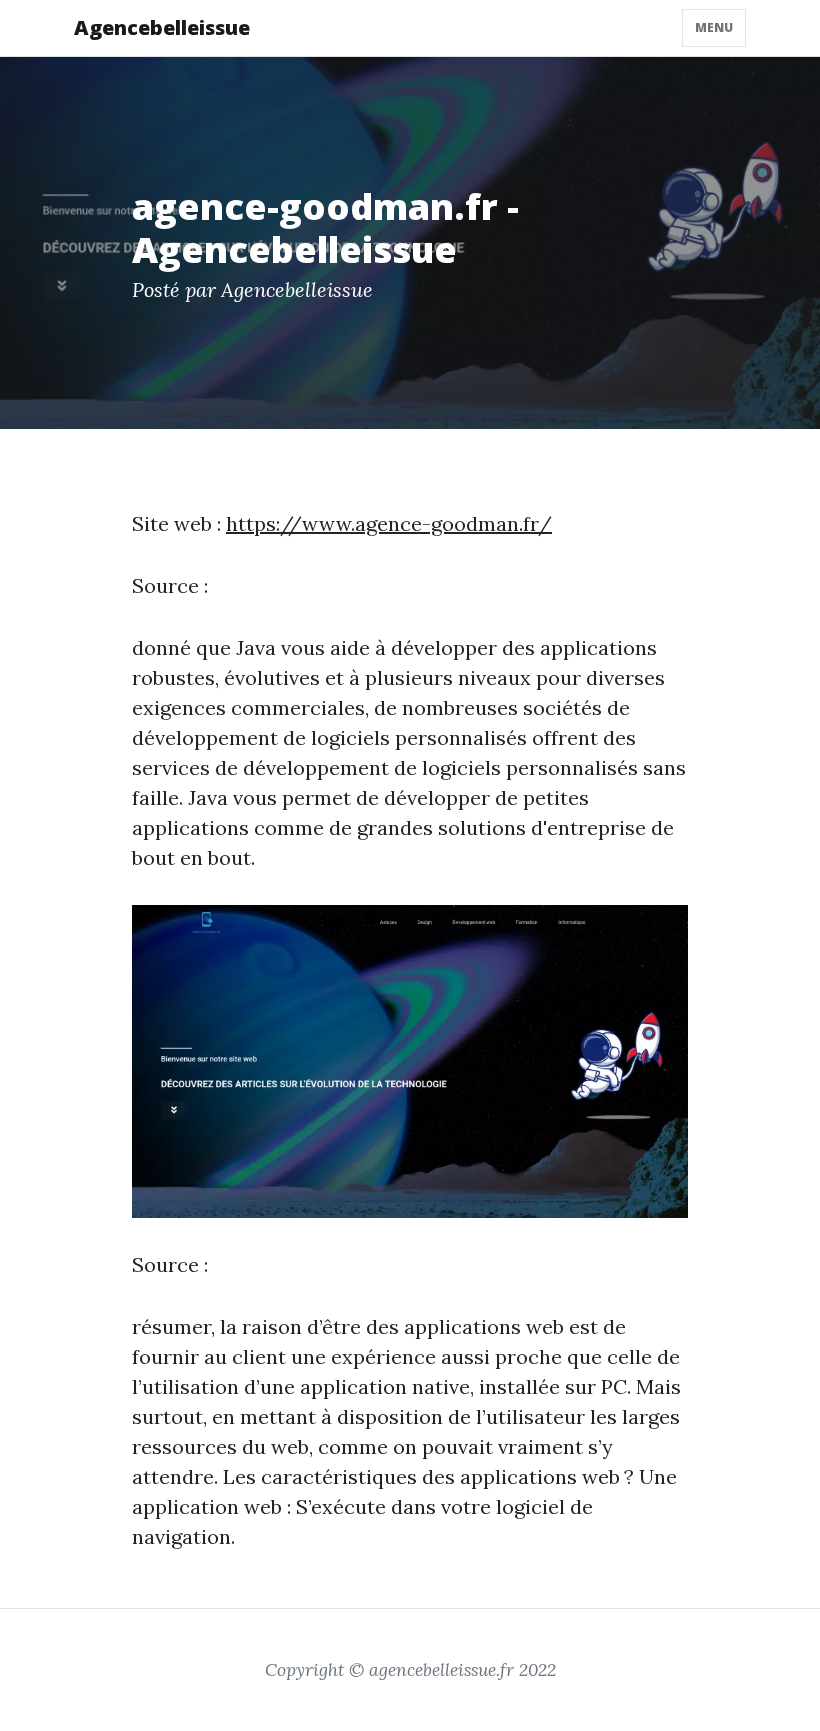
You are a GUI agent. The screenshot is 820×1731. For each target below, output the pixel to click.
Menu (714, 27)
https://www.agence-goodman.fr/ (389, 523)
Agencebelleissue (162, 27)
